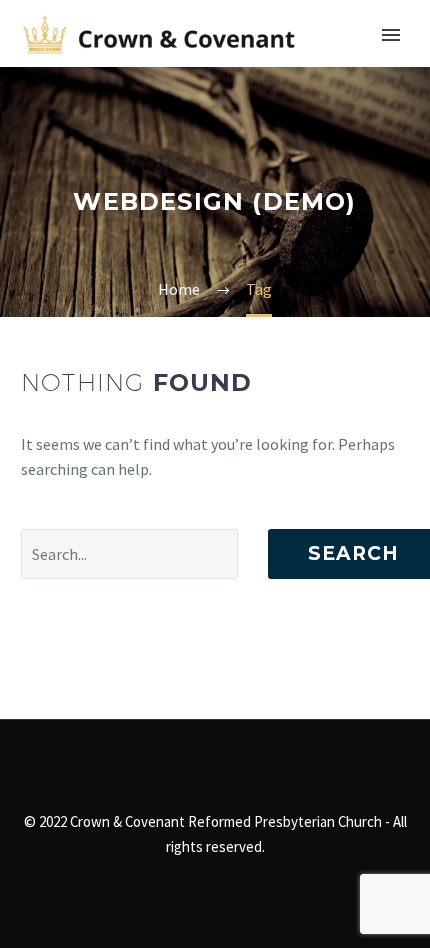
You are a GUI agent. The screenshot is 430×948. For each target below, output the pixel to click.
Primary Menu (391, 35)
